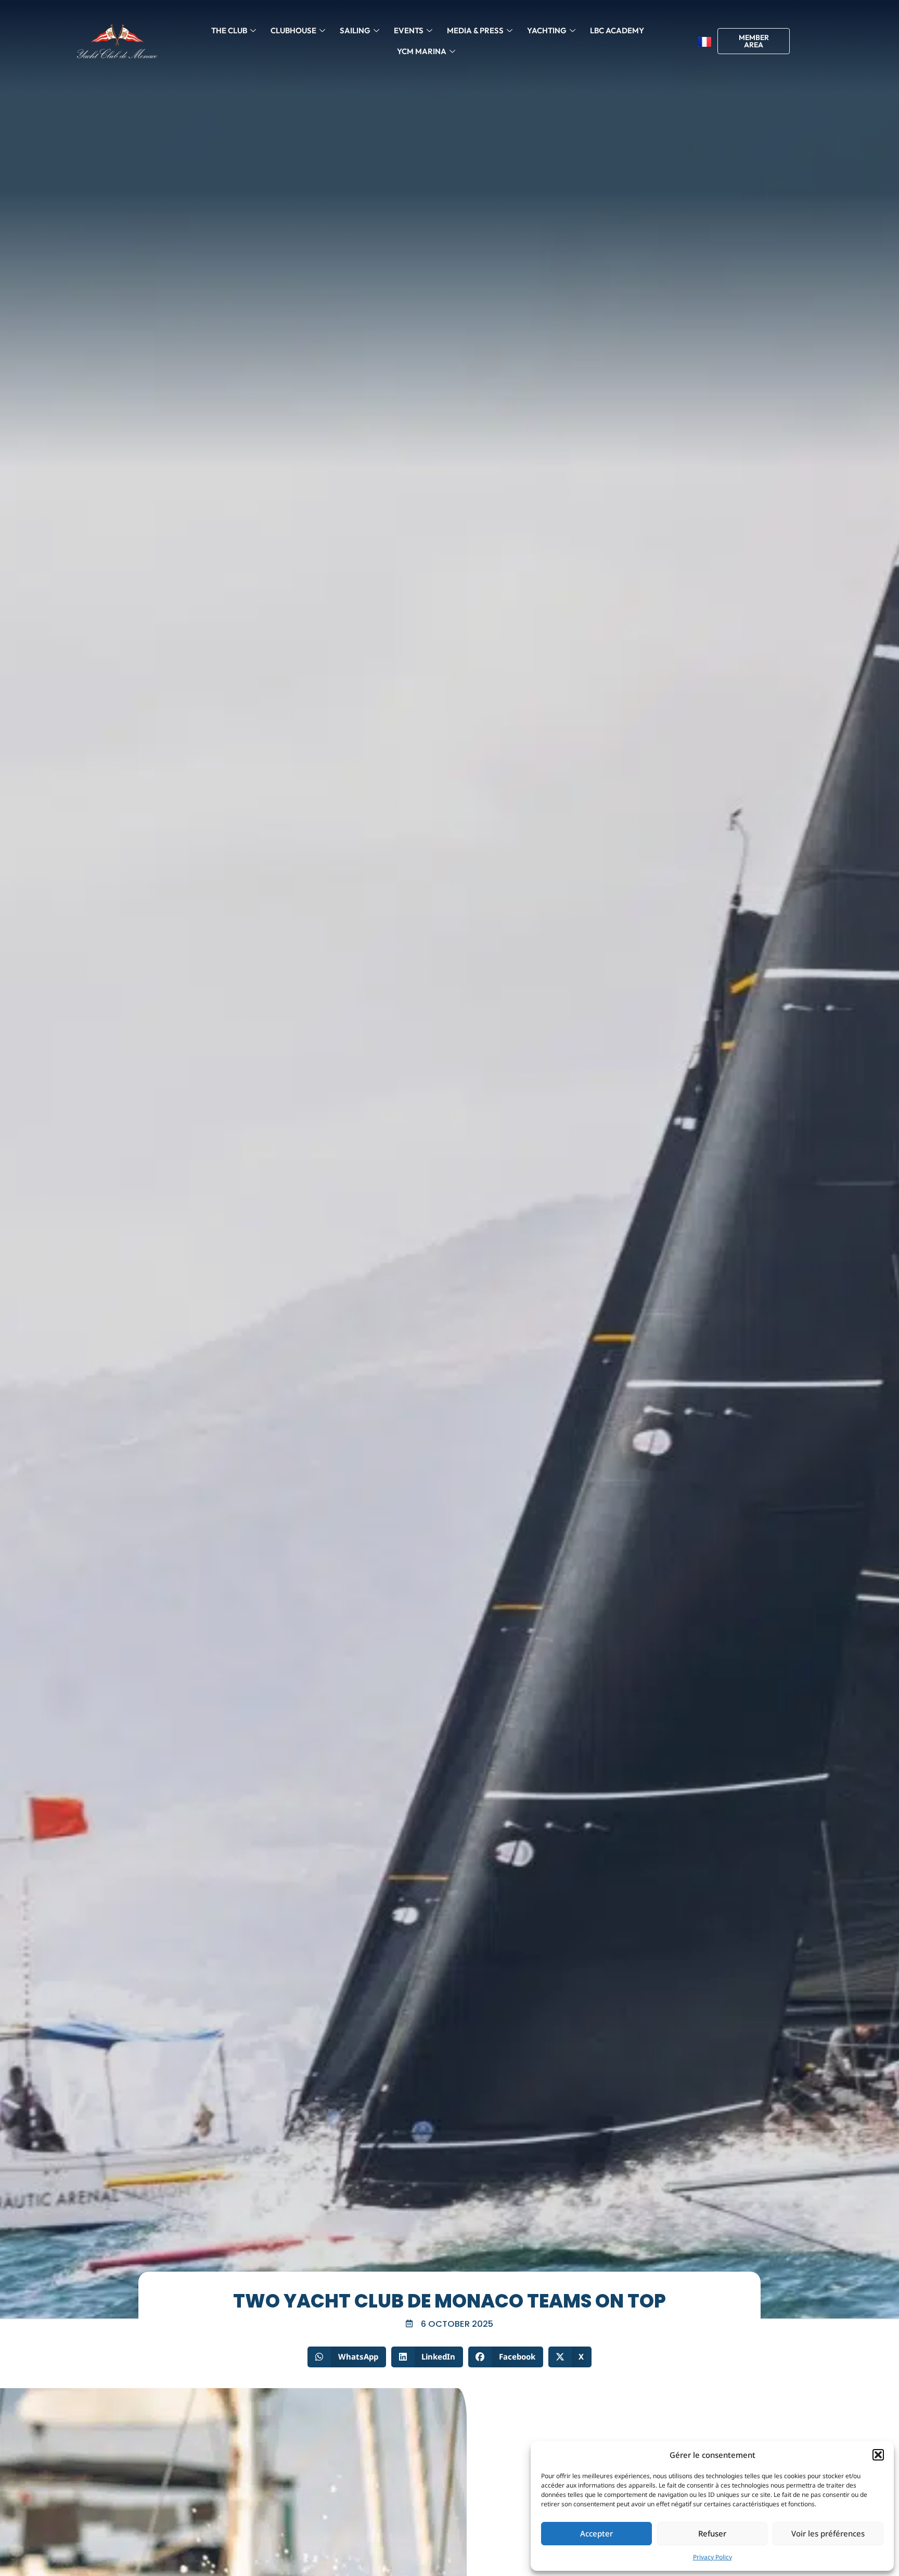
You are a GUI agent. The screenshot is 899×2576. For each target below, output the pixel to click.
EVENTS (409, 30)
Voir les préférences (828, 2533)
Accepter (596, 2533)
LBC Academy (617, 30)
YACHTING (547, 30)
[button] (878, 2455)
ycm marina (422, 51)
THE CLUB (229, 30)
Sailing (355, 30)
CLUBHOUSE (293, 30)
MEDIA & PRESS (475, 30)
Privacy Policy (712, 2557)
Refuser (712, 2533)
